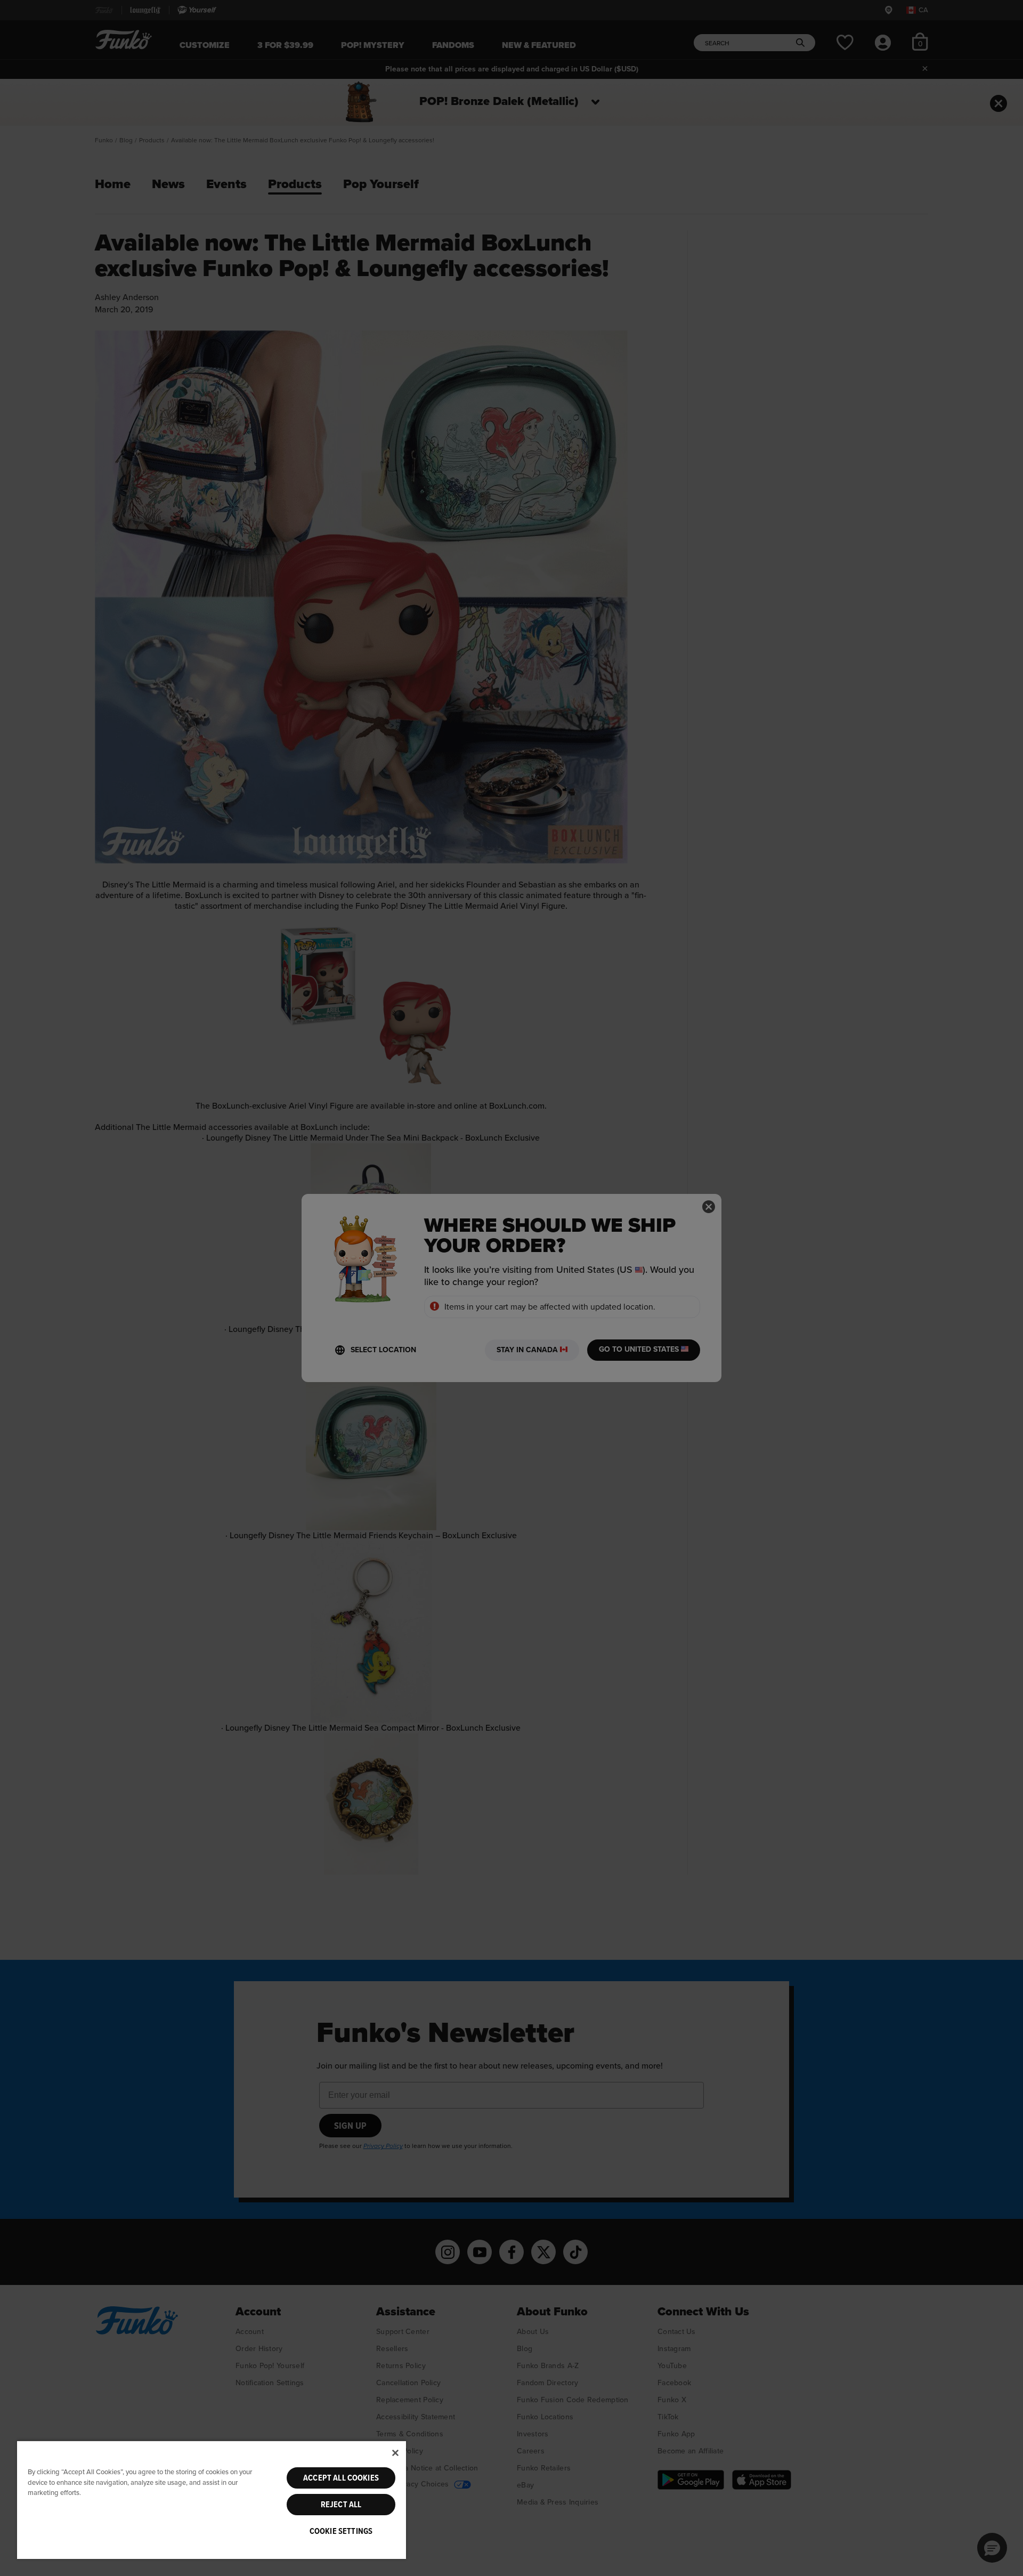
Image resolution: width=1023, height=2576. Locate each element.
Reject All (341, 2505)
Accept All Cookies (341, 2478)
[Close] (395, 2453)
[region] (212, 2500)
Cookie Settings (341, 2531)
